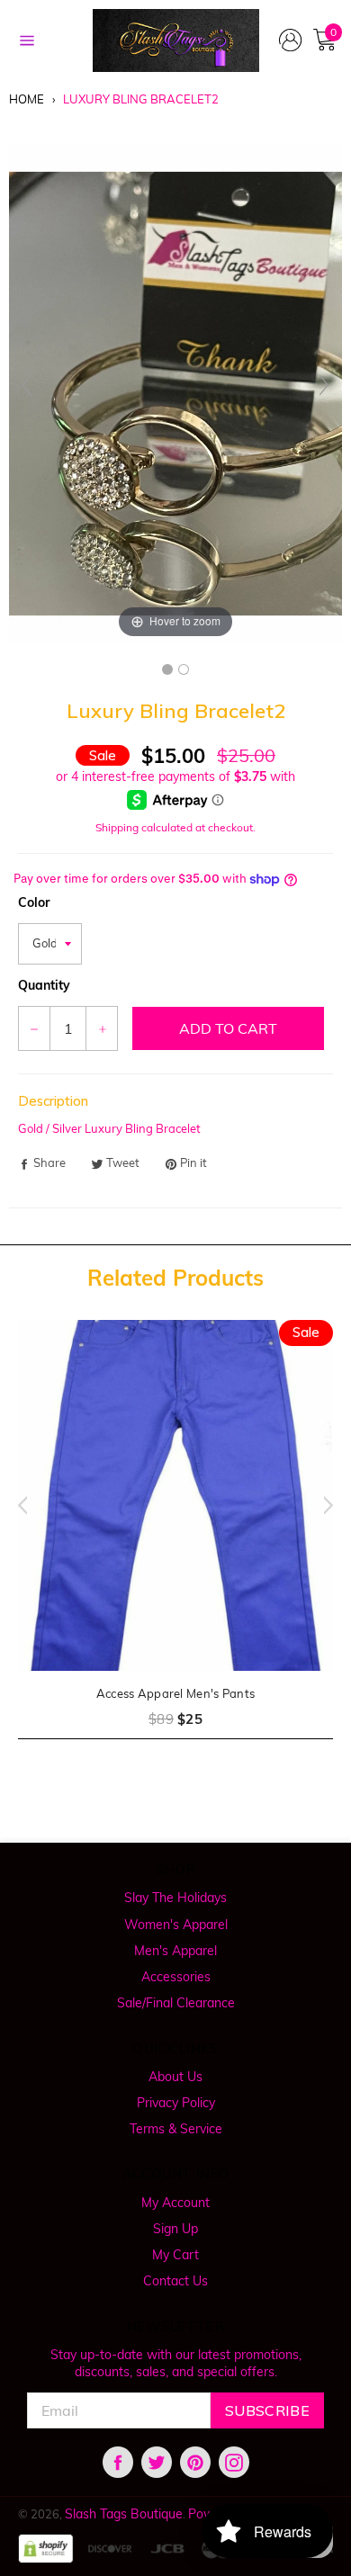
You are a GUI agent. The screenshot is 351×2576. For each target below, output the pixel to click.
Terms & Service (176, 2129)
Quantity (44, 985)
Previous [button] (18, 1505)
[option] (175, 1541)
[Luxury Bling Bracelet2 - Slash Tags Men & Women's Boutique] (167, 669)
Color (34, 902)
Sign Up (175, 2229)
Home (27, 99)
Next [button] (333, 1505)
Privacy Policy (176, 2103)
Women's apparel (176, 1925)
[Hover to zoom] (175, 392)
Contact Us (175, 2281)
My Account (175, 2203)
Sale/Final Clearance (176, 2003)
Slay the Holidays (175, 1898)
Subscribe (267, 2410)
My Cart (175, 2255)
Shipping (117, 827)
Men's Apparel (175, 1951)
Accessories (176, 1977)
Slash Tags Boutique (124, 2514)
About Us (175, 2077)
